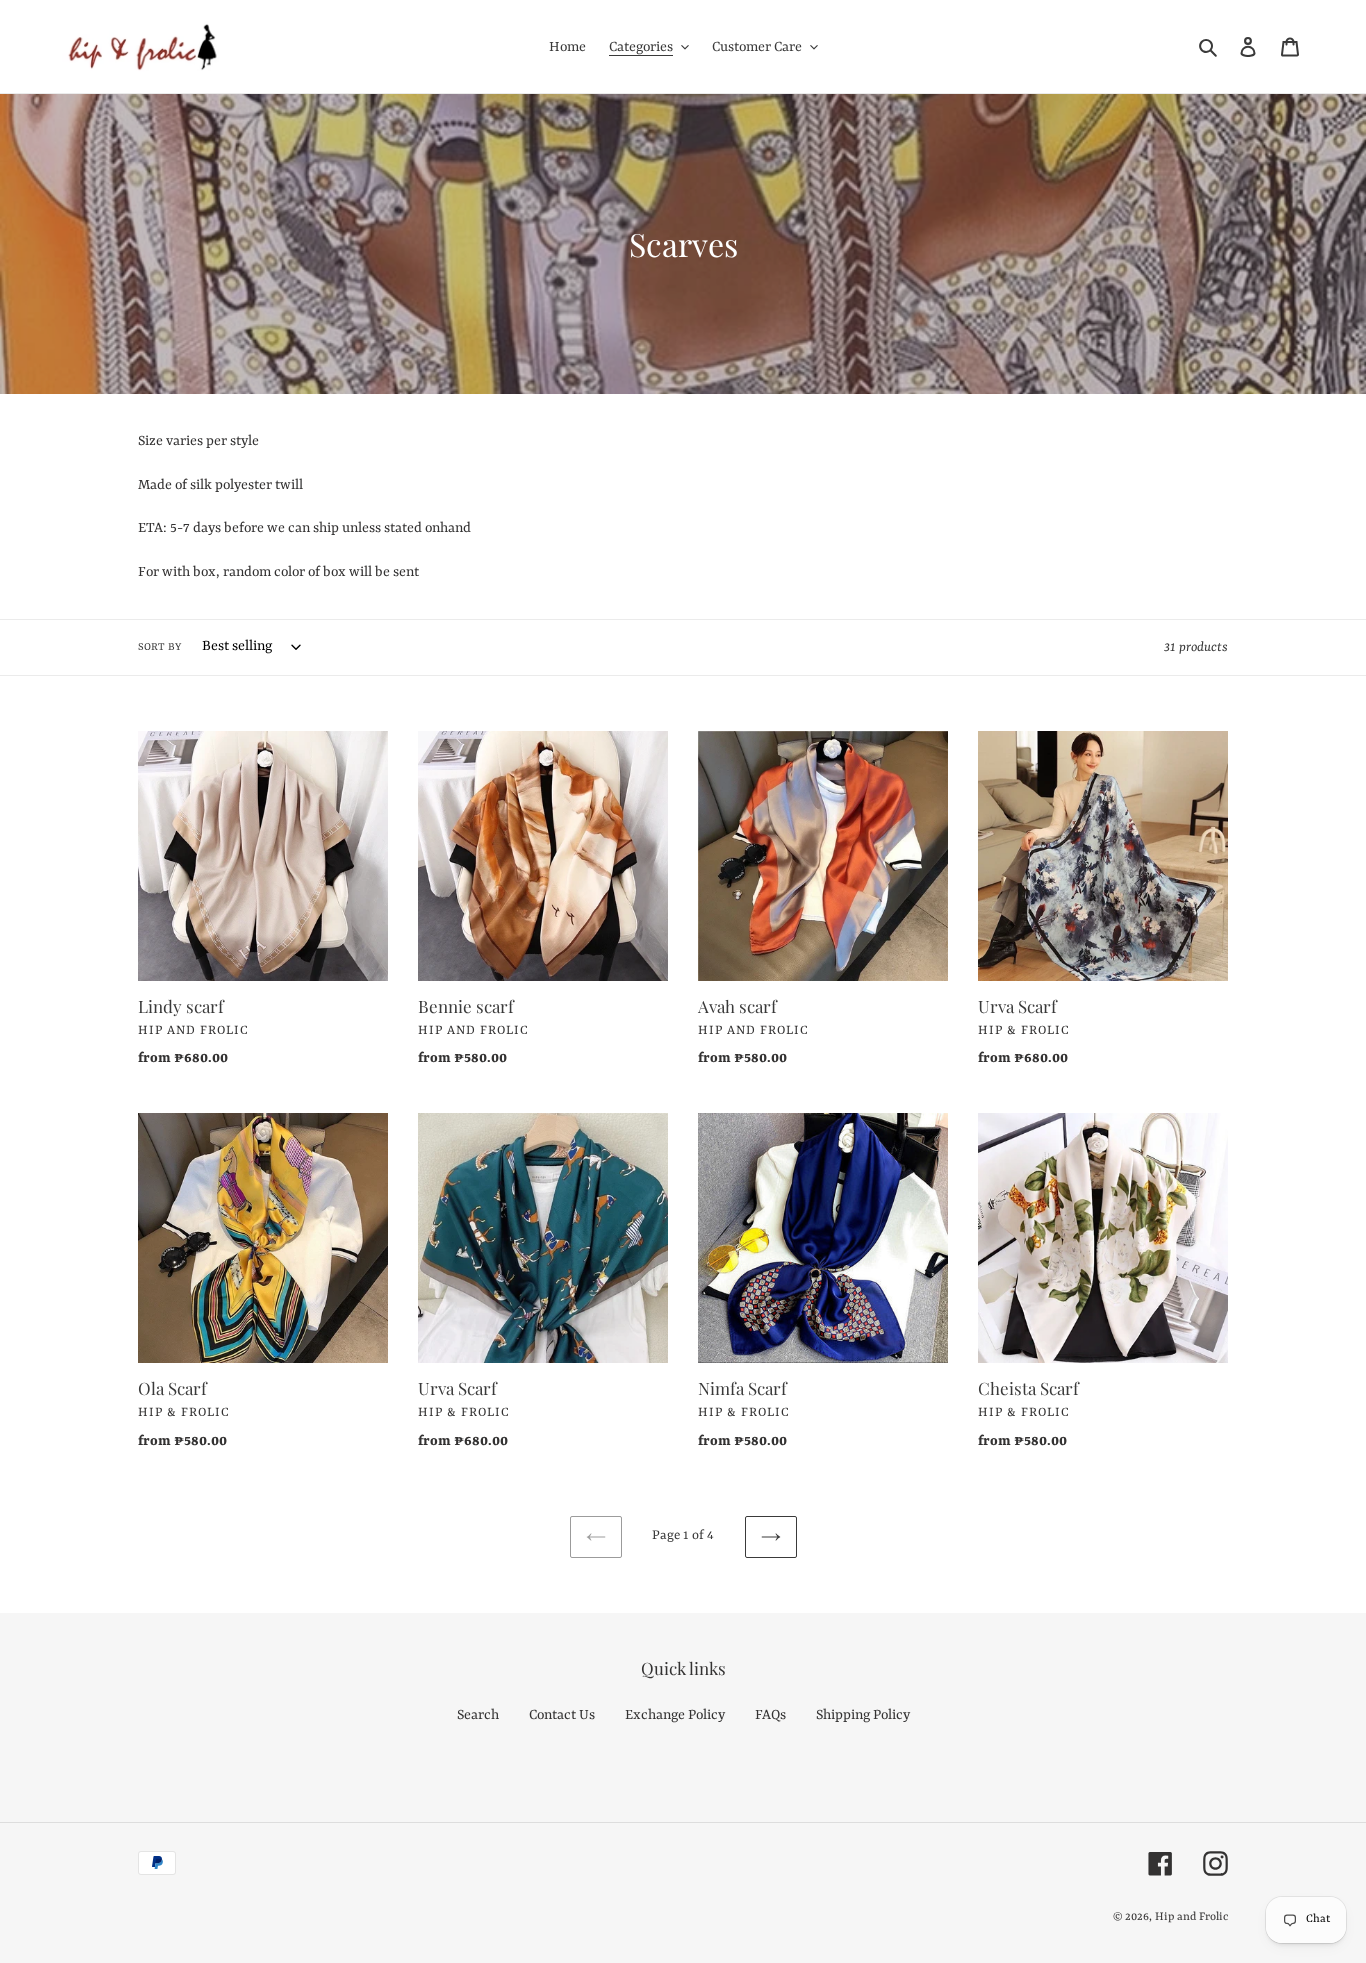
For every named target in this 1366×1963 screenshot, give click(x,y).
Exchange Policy (675, 1715)
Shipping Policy (863, 1715)
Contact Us (562, 1715)
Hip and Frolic (1191, 1917)
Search (478, 1715)
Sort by (159, 647)
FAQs (770, 1715)
